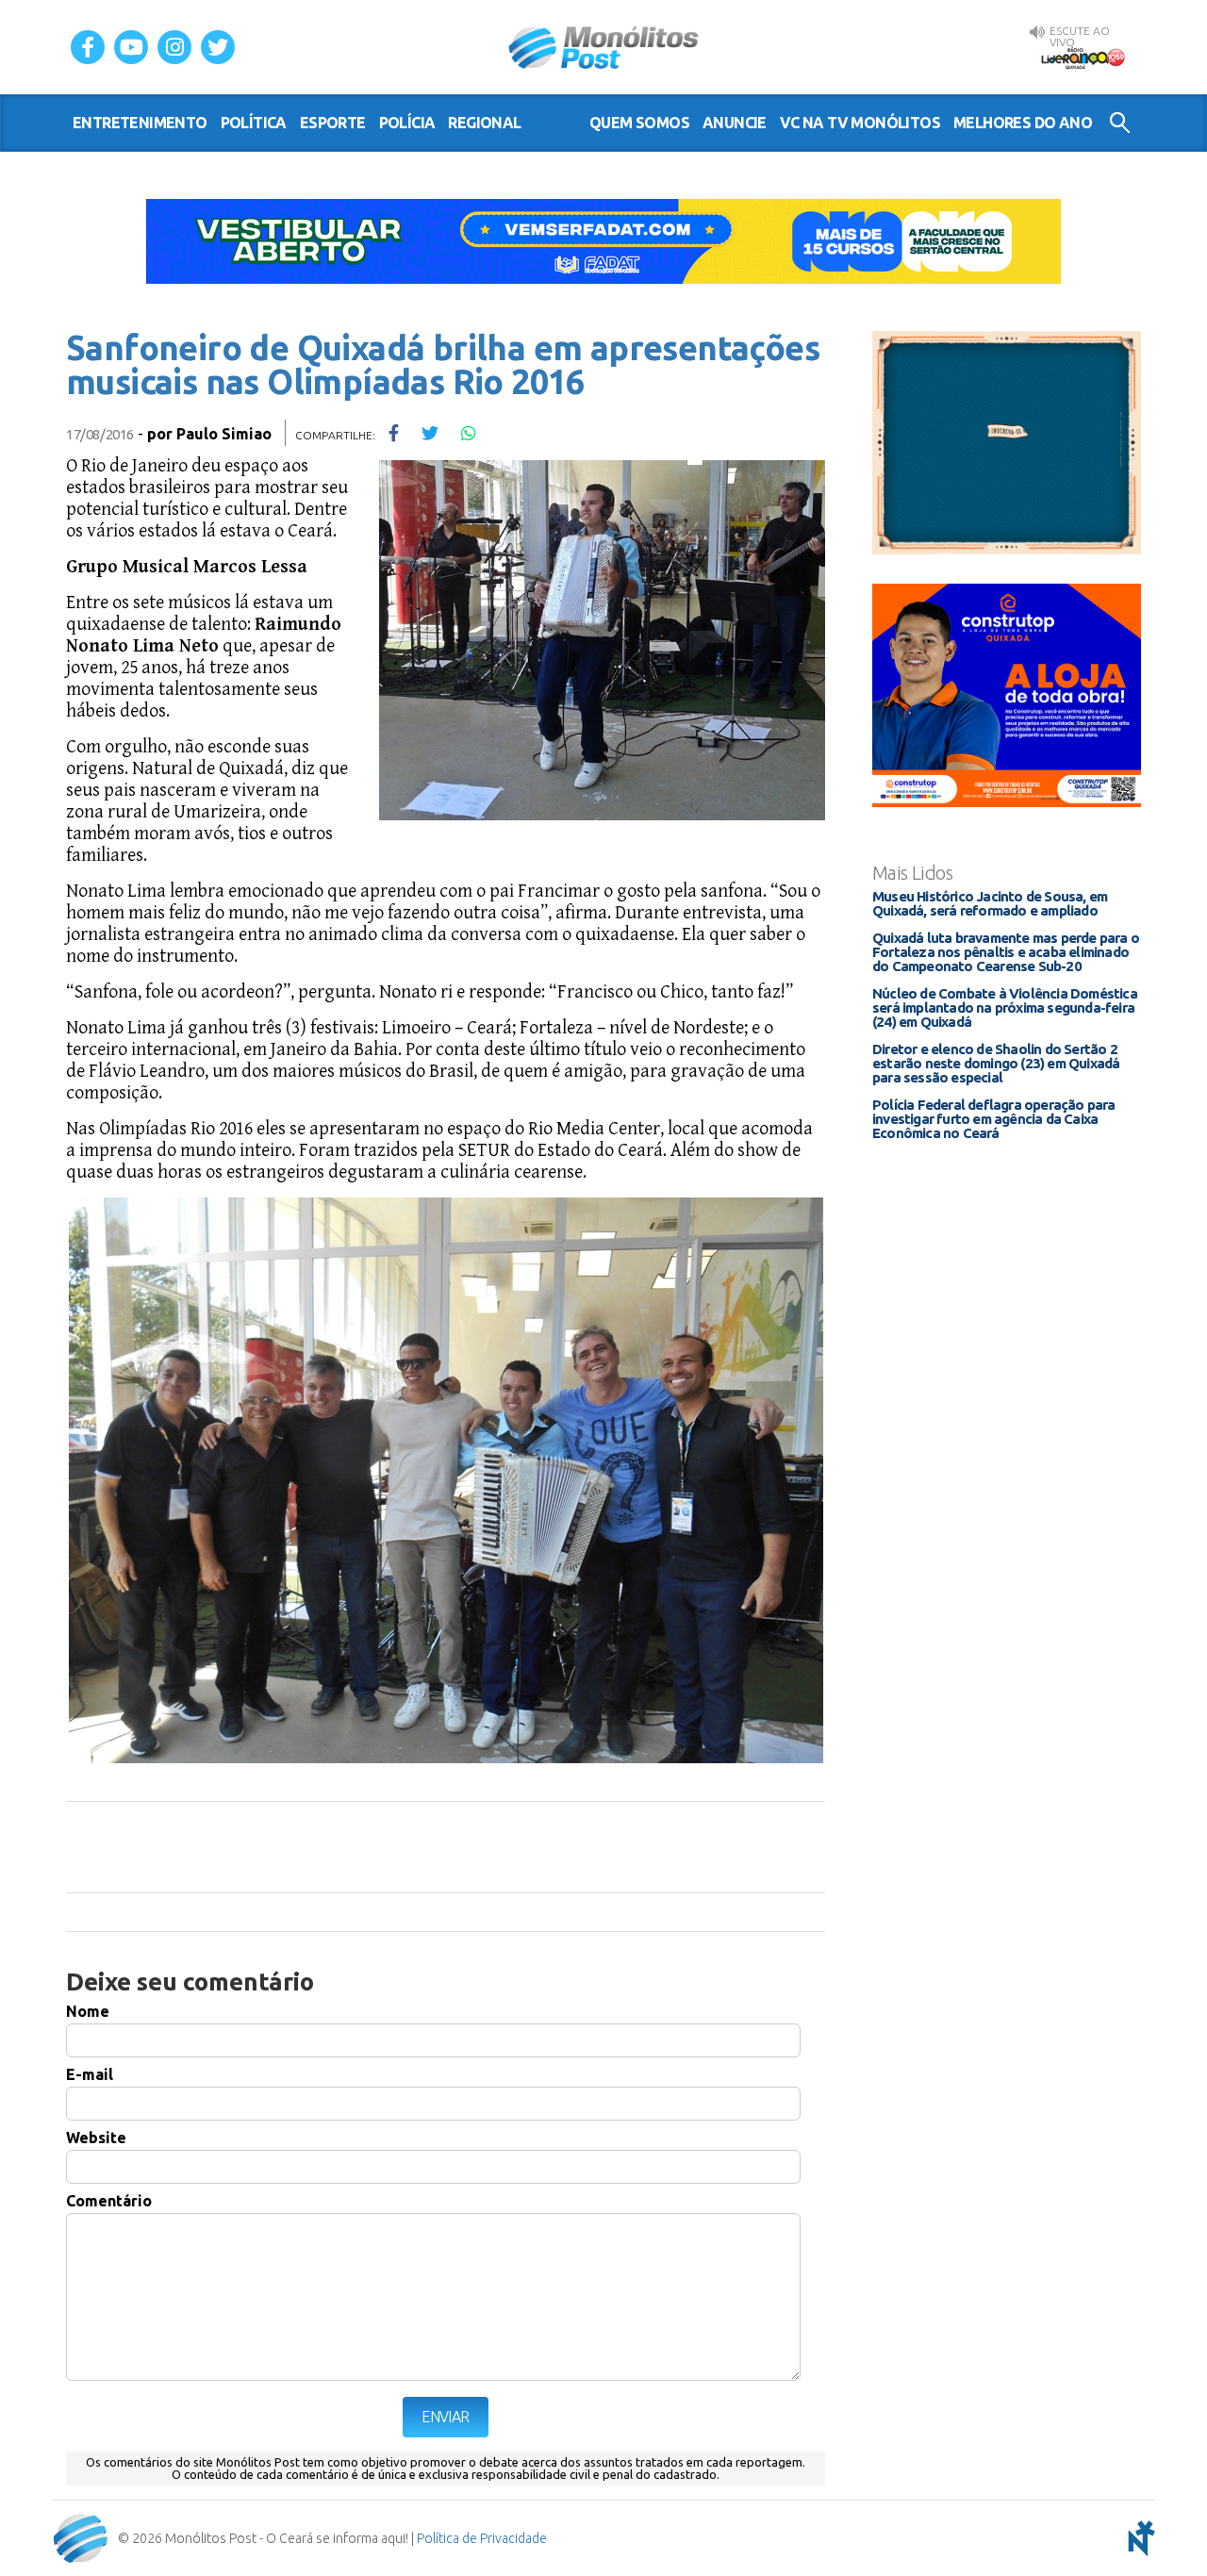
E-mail (90, 2074)
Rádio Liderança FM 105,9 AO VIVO (1083, 58)
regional (484, 123)
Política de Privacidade (482, 2538)
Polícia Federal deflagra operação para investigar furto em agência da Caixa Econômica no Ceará (994, 1119)
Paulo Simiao (224, 434)
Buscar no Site (1120, 123)
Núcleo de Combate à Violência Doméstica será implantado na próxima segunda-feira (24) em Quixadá (1005, 1007)
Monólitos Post (604, 47)
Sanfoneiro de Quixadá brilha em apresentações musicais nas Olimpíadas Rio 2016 (443, 364)
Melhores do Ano (1023, 123)
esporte (333, 123)
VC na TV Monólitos (860, 123)
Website (96, 2138)
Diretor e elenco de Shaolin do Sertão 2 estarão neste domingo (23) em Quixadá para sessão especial (996, 1063)
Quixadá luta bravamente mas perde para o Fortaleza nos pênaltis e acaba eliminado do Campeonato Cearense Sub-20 (1006, 952)
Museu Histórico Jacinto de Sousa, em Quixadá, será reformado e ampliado (990, 903)
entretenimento (140, 123)
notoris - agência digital (1138, 2538)
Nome (88, 2011)
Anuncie (735, 123)
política (254, 123)
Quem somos (639, 123)
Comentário (109, 2201)
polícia (407, 123)
